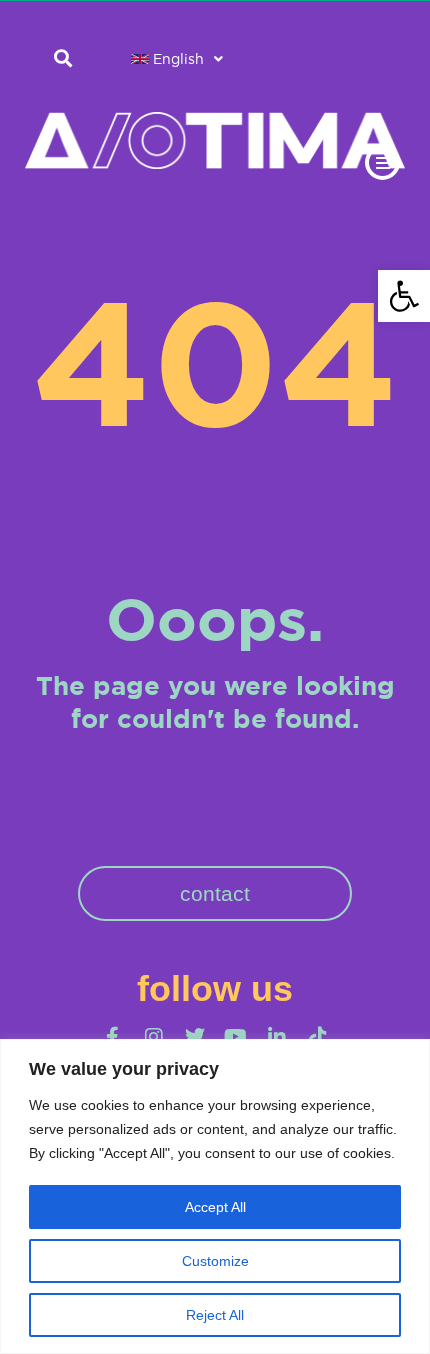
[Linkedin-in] (277, 1037)
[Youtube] (236, 1037)
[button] (404, 296)
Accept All (215, 1207)
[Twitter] (195, 1037)
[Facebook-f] (113, 1037)
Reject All (215, 1315)
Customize (215, 1261)
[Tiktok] (318, 1037)
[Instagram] (154, 1037)
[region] (215, 1196)
